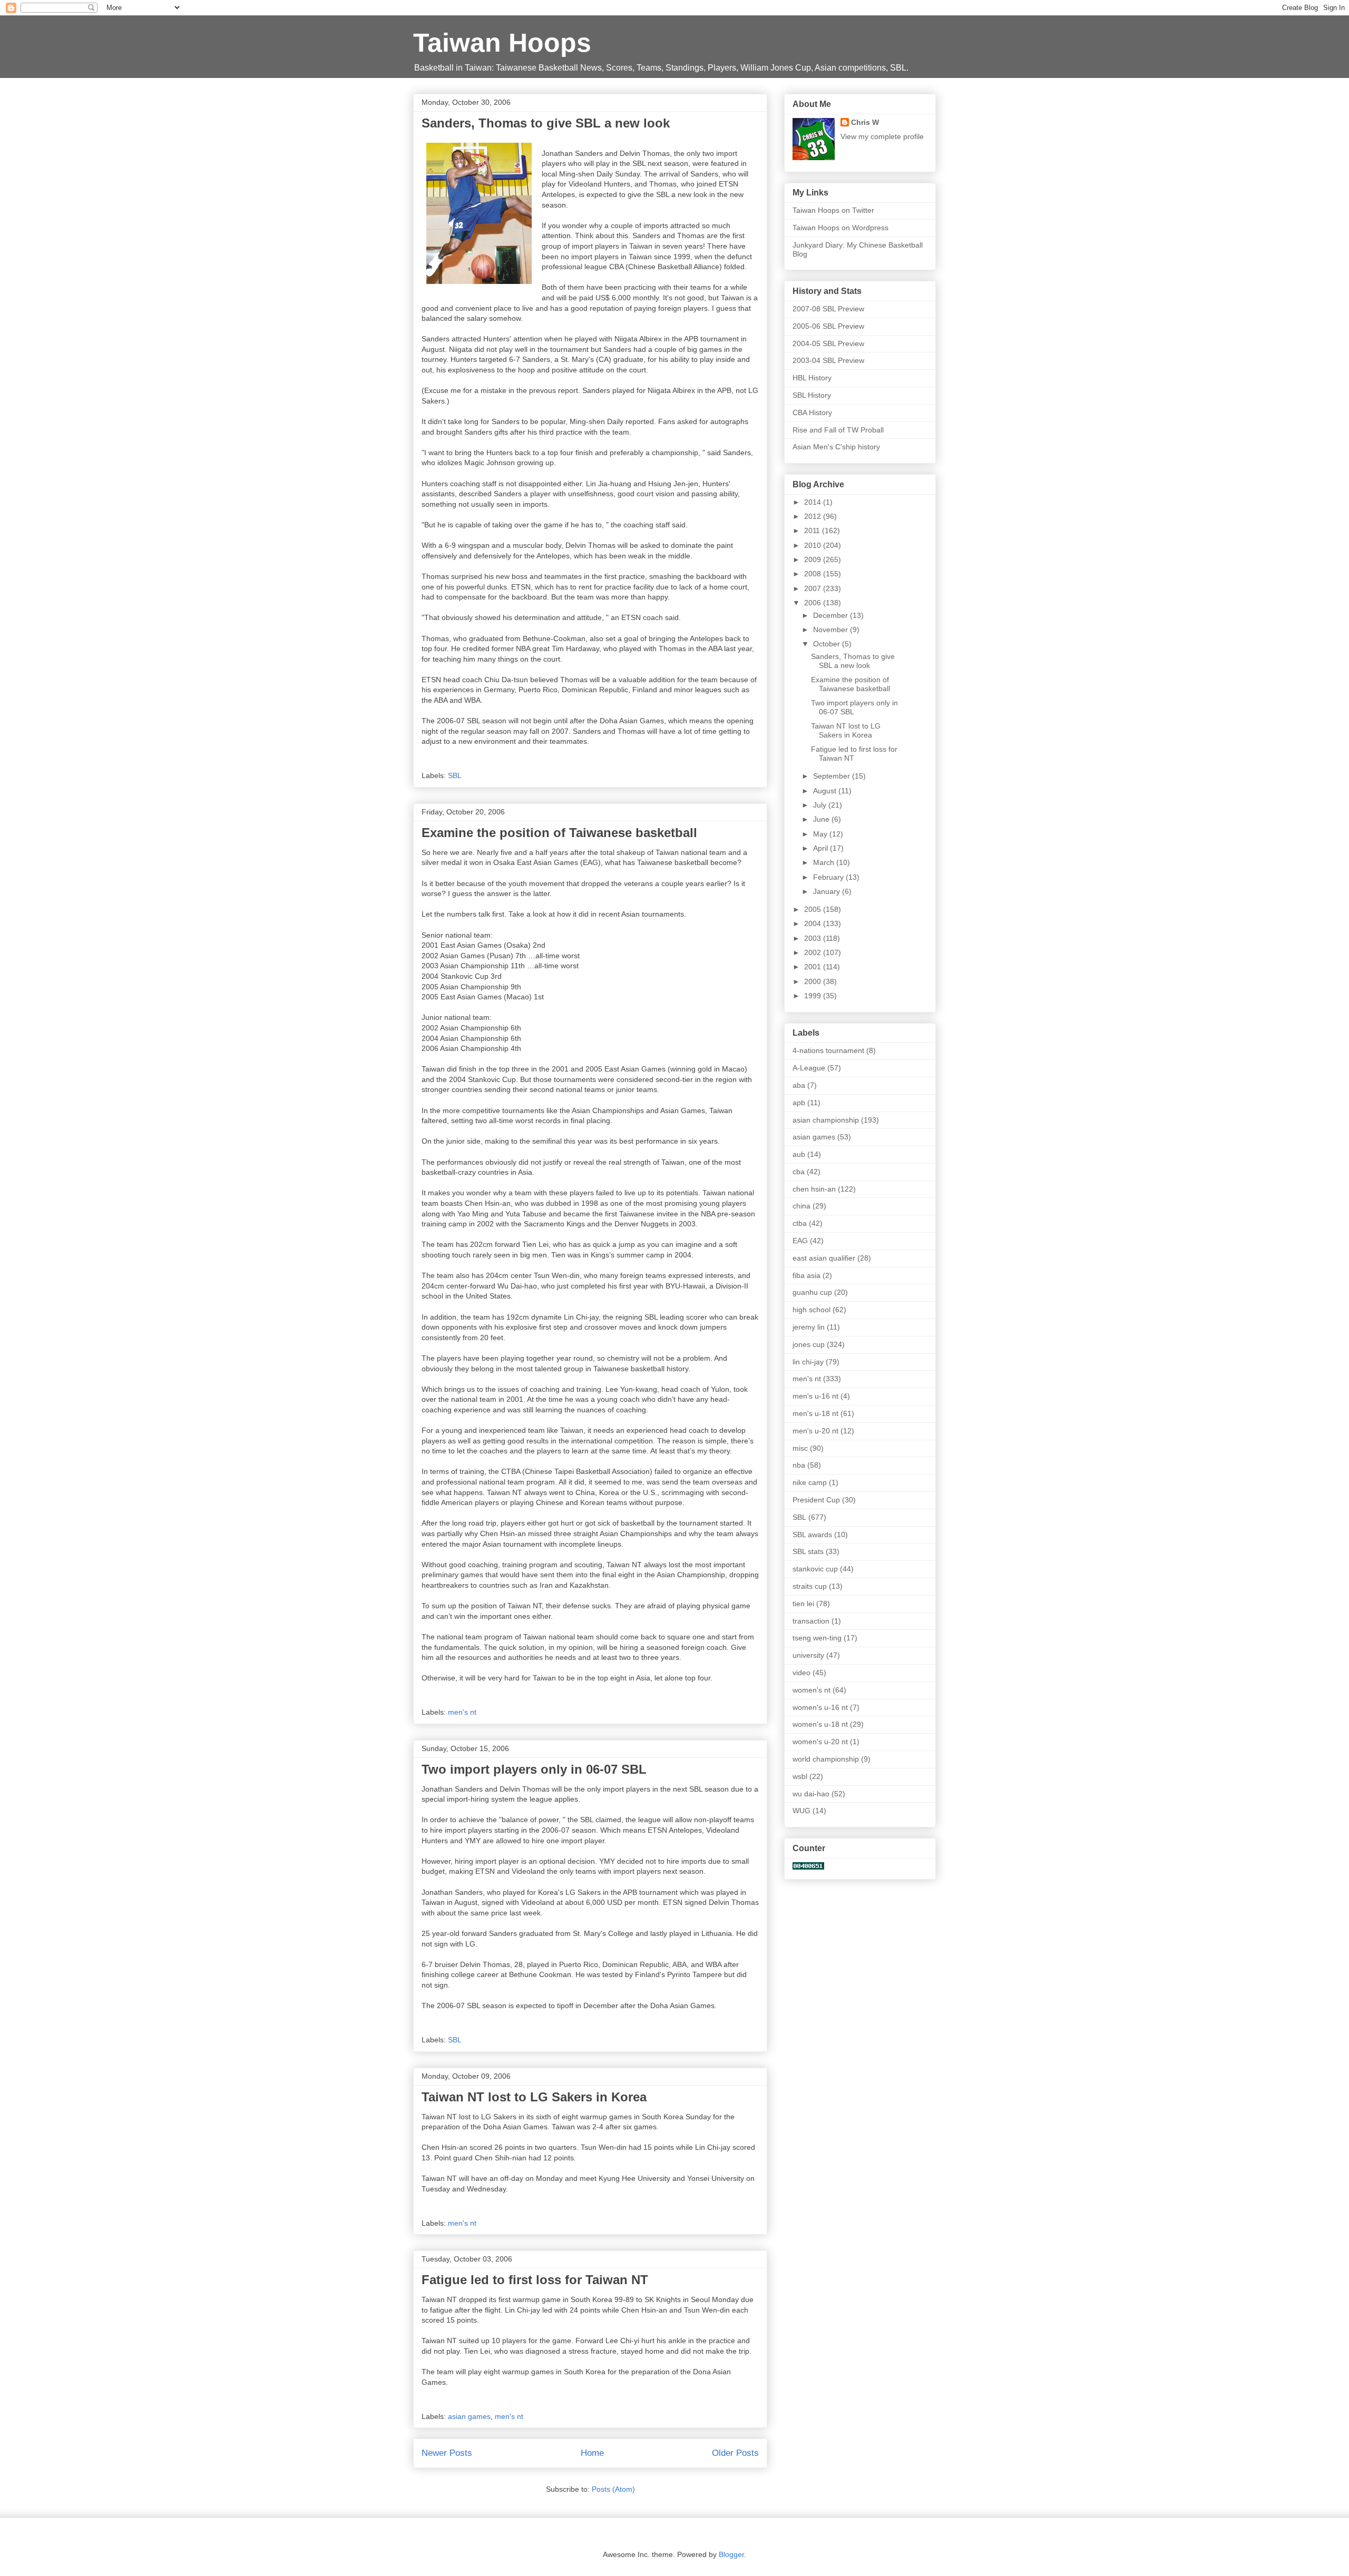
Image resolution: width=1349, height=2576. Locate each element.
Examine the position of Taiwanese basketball (559, 833)
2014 (814, 502)
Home (592, 2453)
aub (799, 1154)
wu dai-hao (811, 1794)
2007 (814, 588)
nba (799, 1465)
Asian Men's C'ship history (836, 447)
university (808, 1655)
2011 (813, 530)
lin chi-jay (808, 1362)
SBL (455, 775)
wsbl (800, 1776)
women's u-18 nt (820, 1724)
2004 (814, 923)
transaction (811, 1621)
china (801, 1206)
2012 (814, 516)
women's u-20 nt (820, 1742)
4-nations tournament (828, 1050)
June (822, 819)
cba (799, 1172)
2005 (814, 909)
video (801, 1673)
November (832, 630)
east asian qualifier (824, 1258)
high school (812, 1310)
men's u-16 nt (815, 1396)
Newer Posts (447, 2453)
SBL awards (812, 1535)
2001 (814, 967)
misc (800, 1448)
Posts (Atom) (613, 2489)
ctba (800, 1223)
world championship (826, 1759)
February (829, 877)
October (828, 644)
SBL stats (808, 1551)
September (833, 776)
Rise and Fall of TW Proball (838, 430)
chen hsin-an (814, 1189)
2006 (814, 603)
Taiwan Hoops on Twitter (833, 210)
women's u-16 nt (820, 1707)
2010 (814, 545)
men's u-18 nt (815, 1413)
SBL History (812, 395)
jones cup (809, 1344)
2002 (814, 952)
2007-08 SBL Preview (828, 309)
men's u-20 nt (815, 1431)
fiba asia (807, 1275)
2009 (814, 559)
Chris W (865, 122)
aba (799, 1085)
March (825, 862)
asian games (469, 2416)
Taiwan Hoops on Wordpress (840, 228)
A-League (809, 1068)
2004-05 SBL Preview (828, 343)
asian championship (826, 1120)
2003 (814, 938)
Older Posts (735, 2453)
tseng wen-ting (817, 1638)
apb (799, 1103)
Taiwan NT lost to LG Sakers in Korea (534, 2097)
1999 (814, 996)
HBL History (812, 378)
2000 (814, 981)
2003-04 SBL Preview (828, 360)
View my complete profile (882, 136)
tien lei (803, 1604)
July (821, 805)
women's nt (812, 1690)
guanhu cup (812, 1292)
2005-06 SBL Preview (828, 326)
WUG (801, 1811)
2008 (814, 574)
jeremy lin (809, 1327)
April (822, 848)
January (828, 891)
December (832, 615)
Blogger (731, 2554)
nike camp (810, 1482)
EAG (800, 1241)
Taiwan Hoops (502, 43)
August (826, 791)
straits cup (810, 1586)
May (821, 834)
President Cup (816, 1500)
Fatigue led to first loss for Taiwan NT (535, 2280)
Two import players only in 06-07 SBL (534, 1769)
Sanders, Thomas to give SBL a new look (546, 123)
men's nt (462, 1712)
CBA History (812, 412)
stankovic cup (815, 1569)
